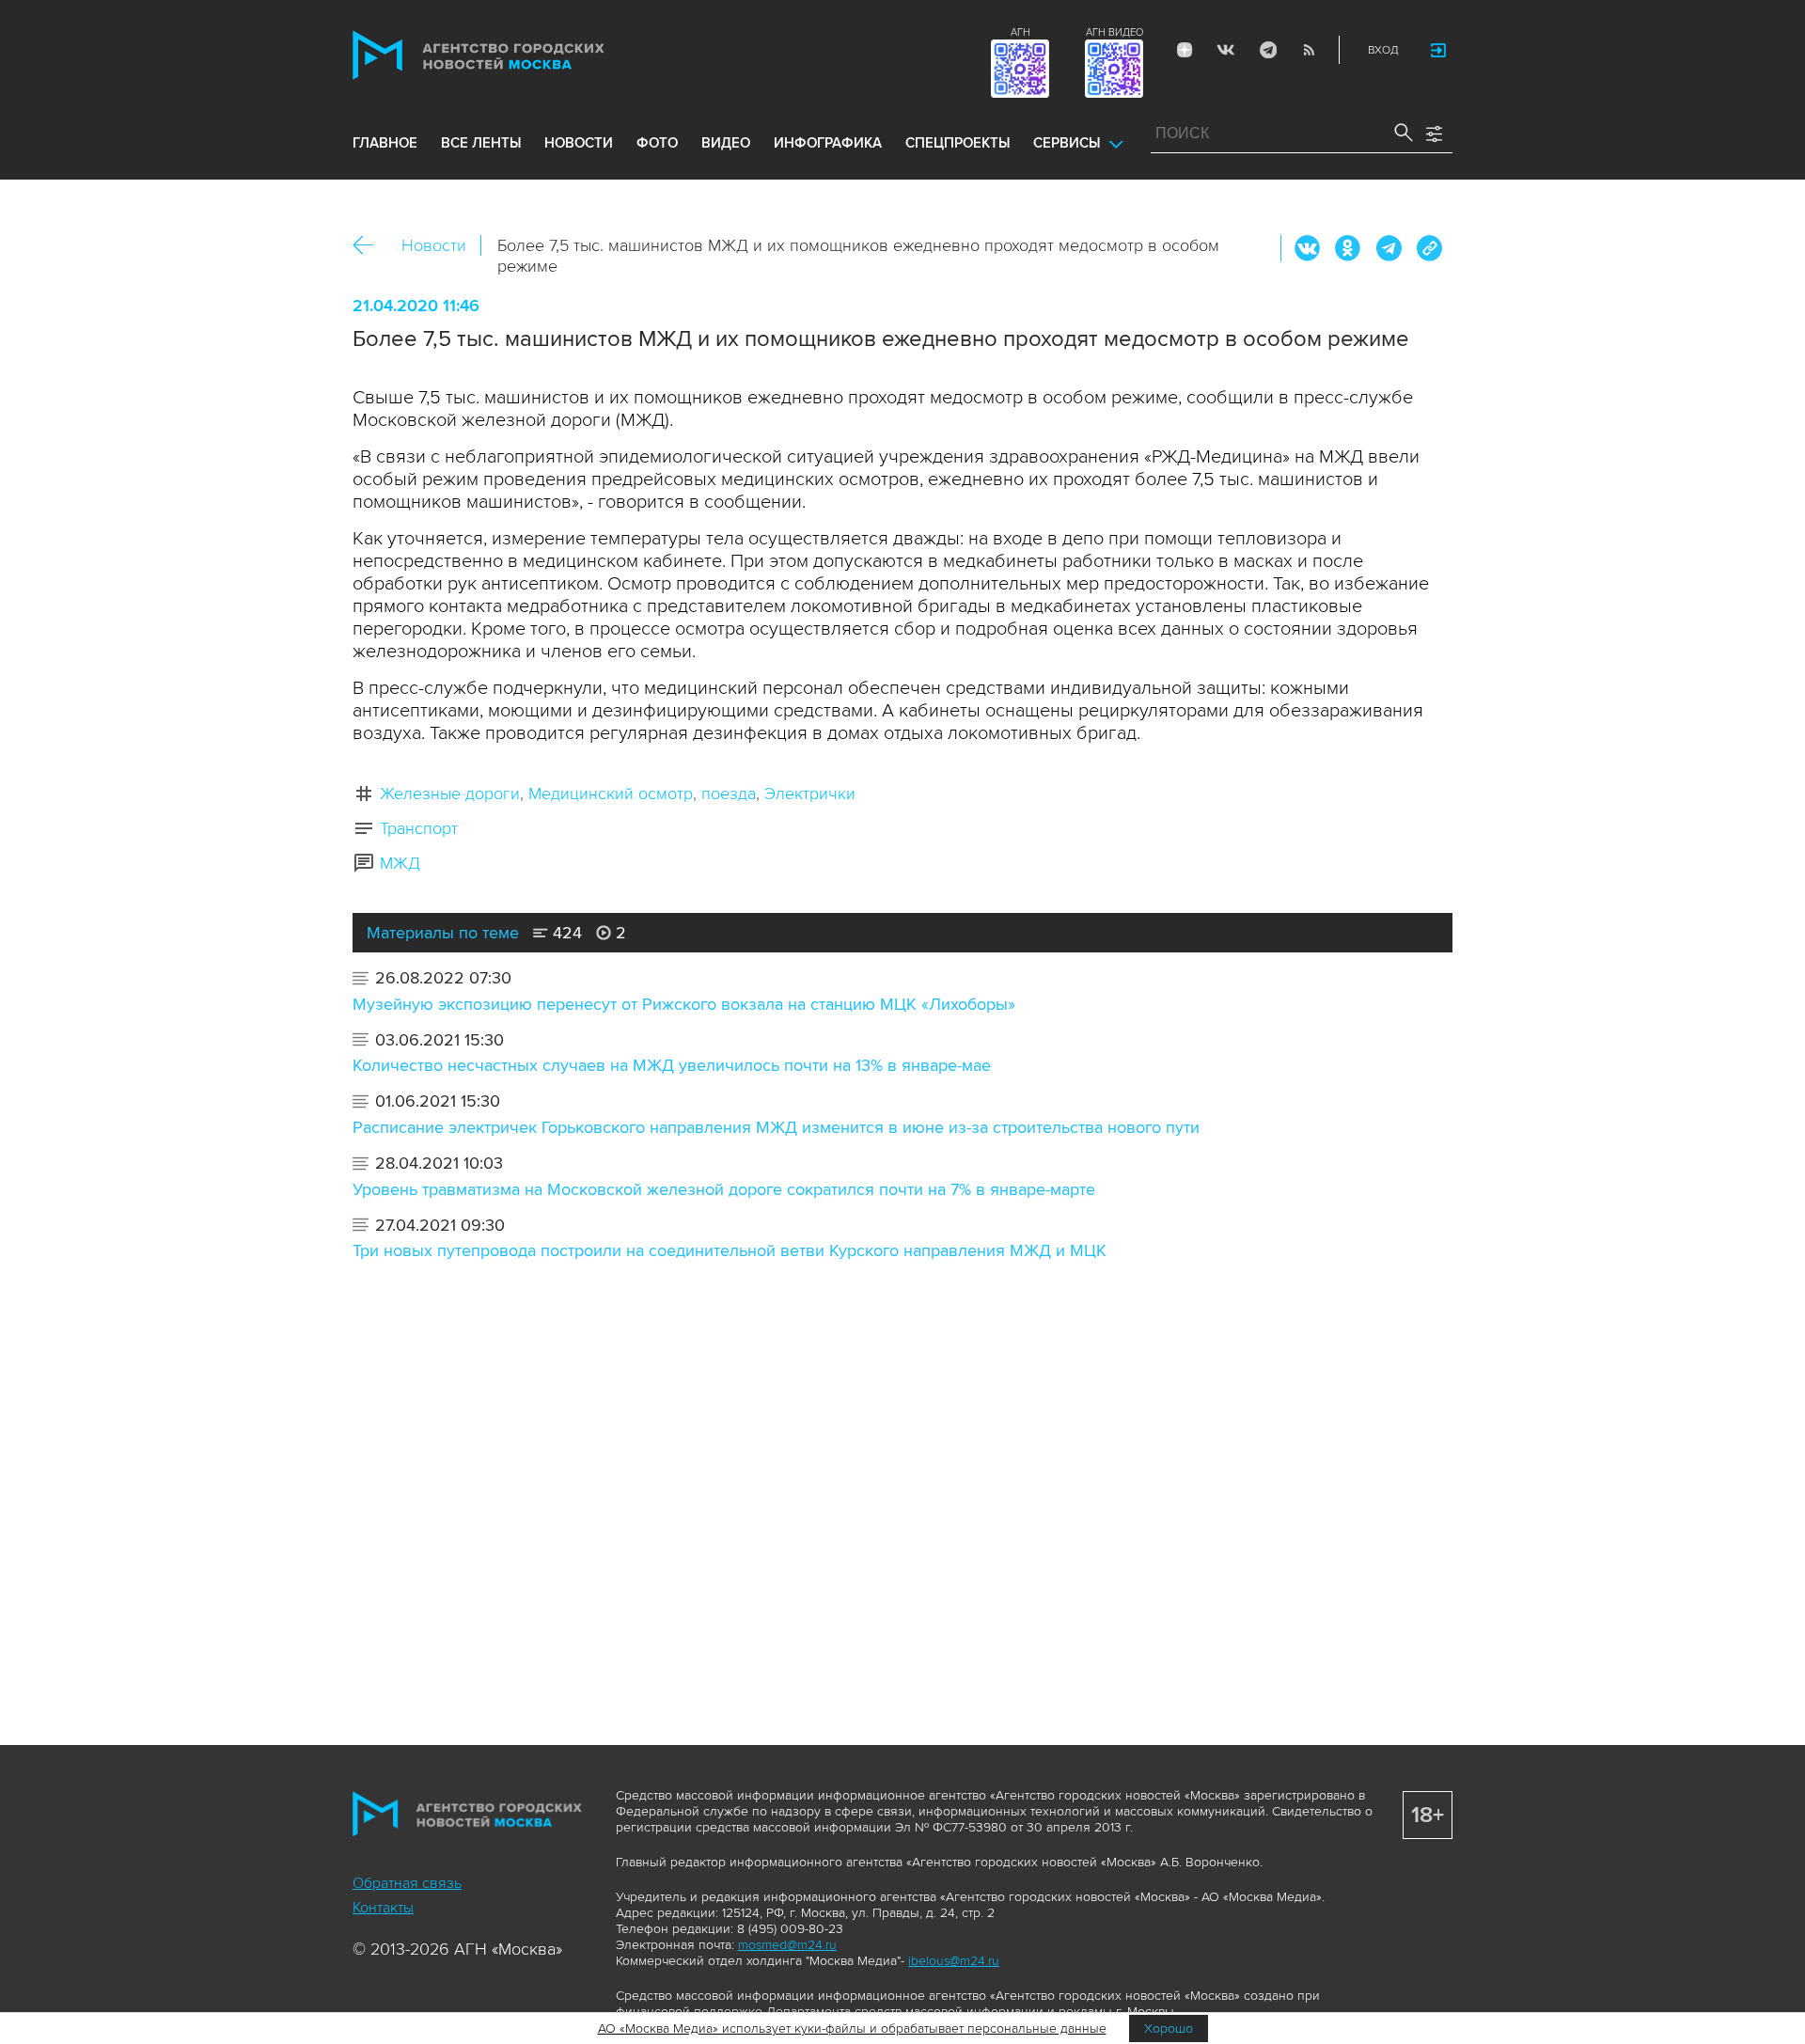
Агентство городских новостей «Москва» (514, 55)
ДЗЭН (1185, 50)
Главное (385, 143)
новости (579, 143)
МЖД (400, 863)
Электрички (810, 794)
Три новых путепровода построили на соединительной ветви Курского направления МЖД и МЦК (730, 1250)
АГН (1020, 32)
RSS (1309, 50)
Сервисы (1067, 143)
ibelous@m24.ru (954, 1961)
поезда (729, 794)
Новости (434, 245)
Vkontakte (1226, 50)
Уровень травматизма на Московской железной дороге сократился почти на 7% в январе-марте (724, 1189)
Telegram (1267, 50)
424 (565, 933)
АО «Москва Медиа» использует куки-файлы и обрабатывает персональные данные (852, 2028)
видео (726, 143)
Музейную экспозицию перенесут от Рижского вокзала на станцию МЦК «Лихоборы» (684, 1004)
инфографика (828, 143)
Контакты (383, 1908)
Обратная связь (407, 1883)
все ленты (481, 143)
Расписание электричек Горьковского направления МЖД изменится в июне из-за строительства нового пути (776, 1127)
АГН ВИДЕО (1114, 32)
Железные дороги (450, 794)
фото (657, 143)
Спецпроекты (957, 143)
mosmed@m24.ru (787, 1945)
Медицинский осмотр (611, 794)
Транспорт (419, 828)
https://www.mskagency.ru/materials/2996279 (1429, 248)
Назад (370, 246)
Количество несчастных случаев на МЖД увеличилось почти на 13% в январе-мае (672, 1065)
